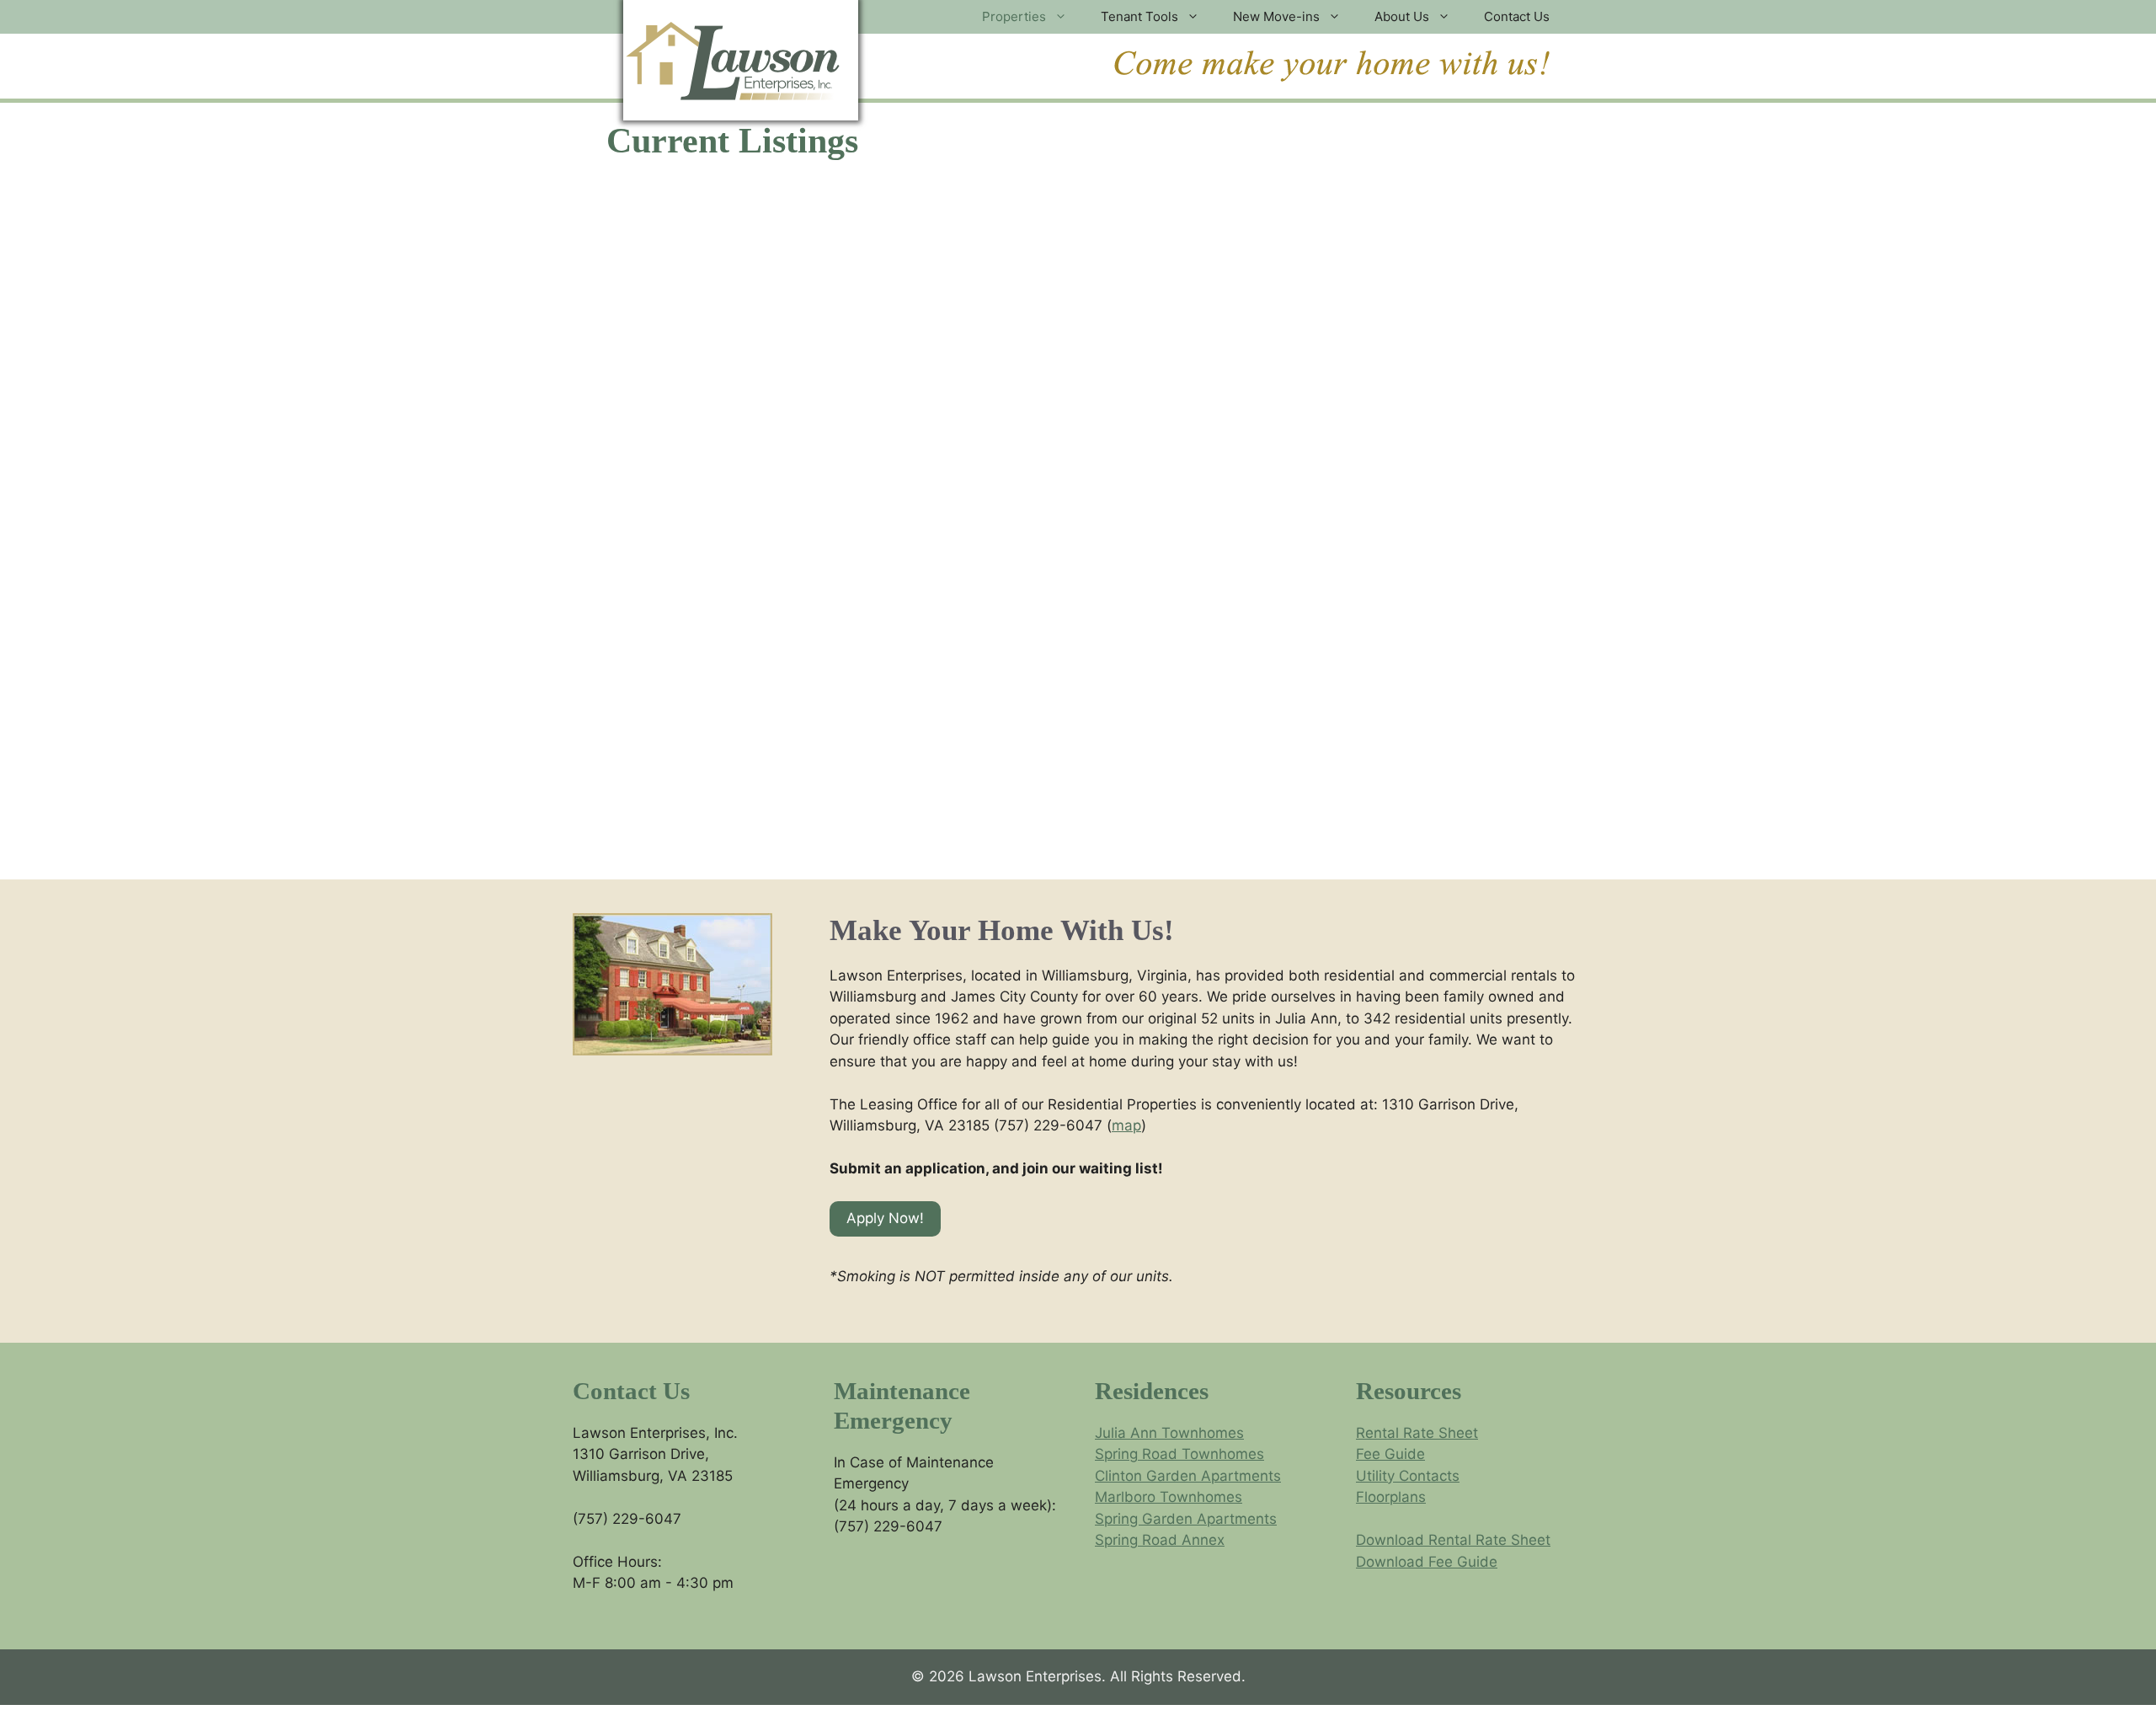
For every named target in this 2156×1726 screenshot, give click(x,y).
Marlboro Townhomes (1169, 1497)
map (1126, 1125)
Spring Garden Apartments (1186, 1519)
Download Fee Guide (1427, 1562)
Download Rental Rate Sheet (1453, 1540)
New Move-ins (1276, 16)
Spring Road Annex (1160, 1540)
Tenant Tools (1139, 16)
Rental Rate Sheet (1417, 1433)
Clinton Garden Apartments (1188, 1476)
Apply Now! (885, 1218)
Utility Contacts (1408, 1476)
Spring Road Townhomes (1179, 1454)
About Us (1402, 16)
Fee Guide (1390, 1454)
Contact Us (1517, 16)
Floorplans (1391, 1497)
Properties (1014, 16)
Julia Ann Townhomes (1169, 1433)
